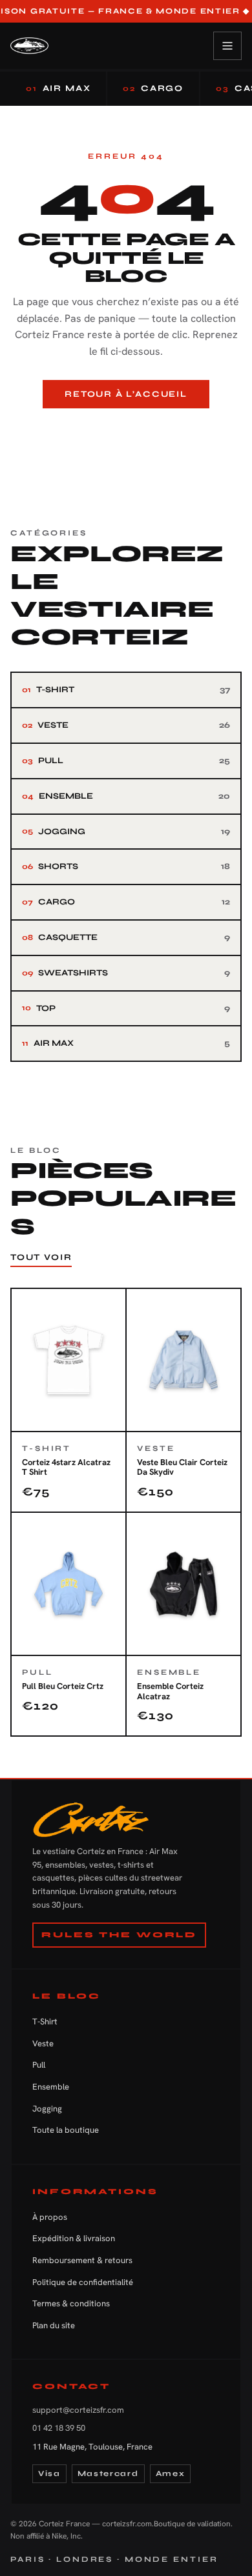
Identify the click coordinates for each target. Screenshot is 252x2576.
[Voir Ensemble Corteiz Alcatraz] (184, 1624)
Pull (126, 761)
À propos (50, 2217)
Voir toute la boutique (126, 430)
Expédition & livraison (74, 2238)
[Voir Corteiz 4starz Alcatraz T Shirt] (68, 1400)
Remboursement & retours (82, 2260)
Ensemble (126, 796)
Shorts (126, 866)
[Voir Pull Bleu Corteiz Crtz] (68, 1624)
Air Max (58, 88)
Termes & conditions (71, 2303)
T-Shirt (126, 690)
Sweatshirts (126, 973)
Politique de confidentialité (83, 2282)
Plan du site (54, 2325)
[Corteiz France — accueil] (29, 46)
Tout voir (41, 1257)
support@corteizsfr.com (78, 2410)
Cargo (153, 88)
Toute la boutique (66, 2130)
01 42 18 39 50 (59, 2428)
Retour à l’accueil (126, 394)
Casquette (126, 937)
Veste (126, 725)
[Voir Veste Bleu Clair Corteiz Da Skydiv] (184, 1400)
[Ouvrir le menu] (227, 46)
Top (126, 1008)
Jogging (126, 832)
